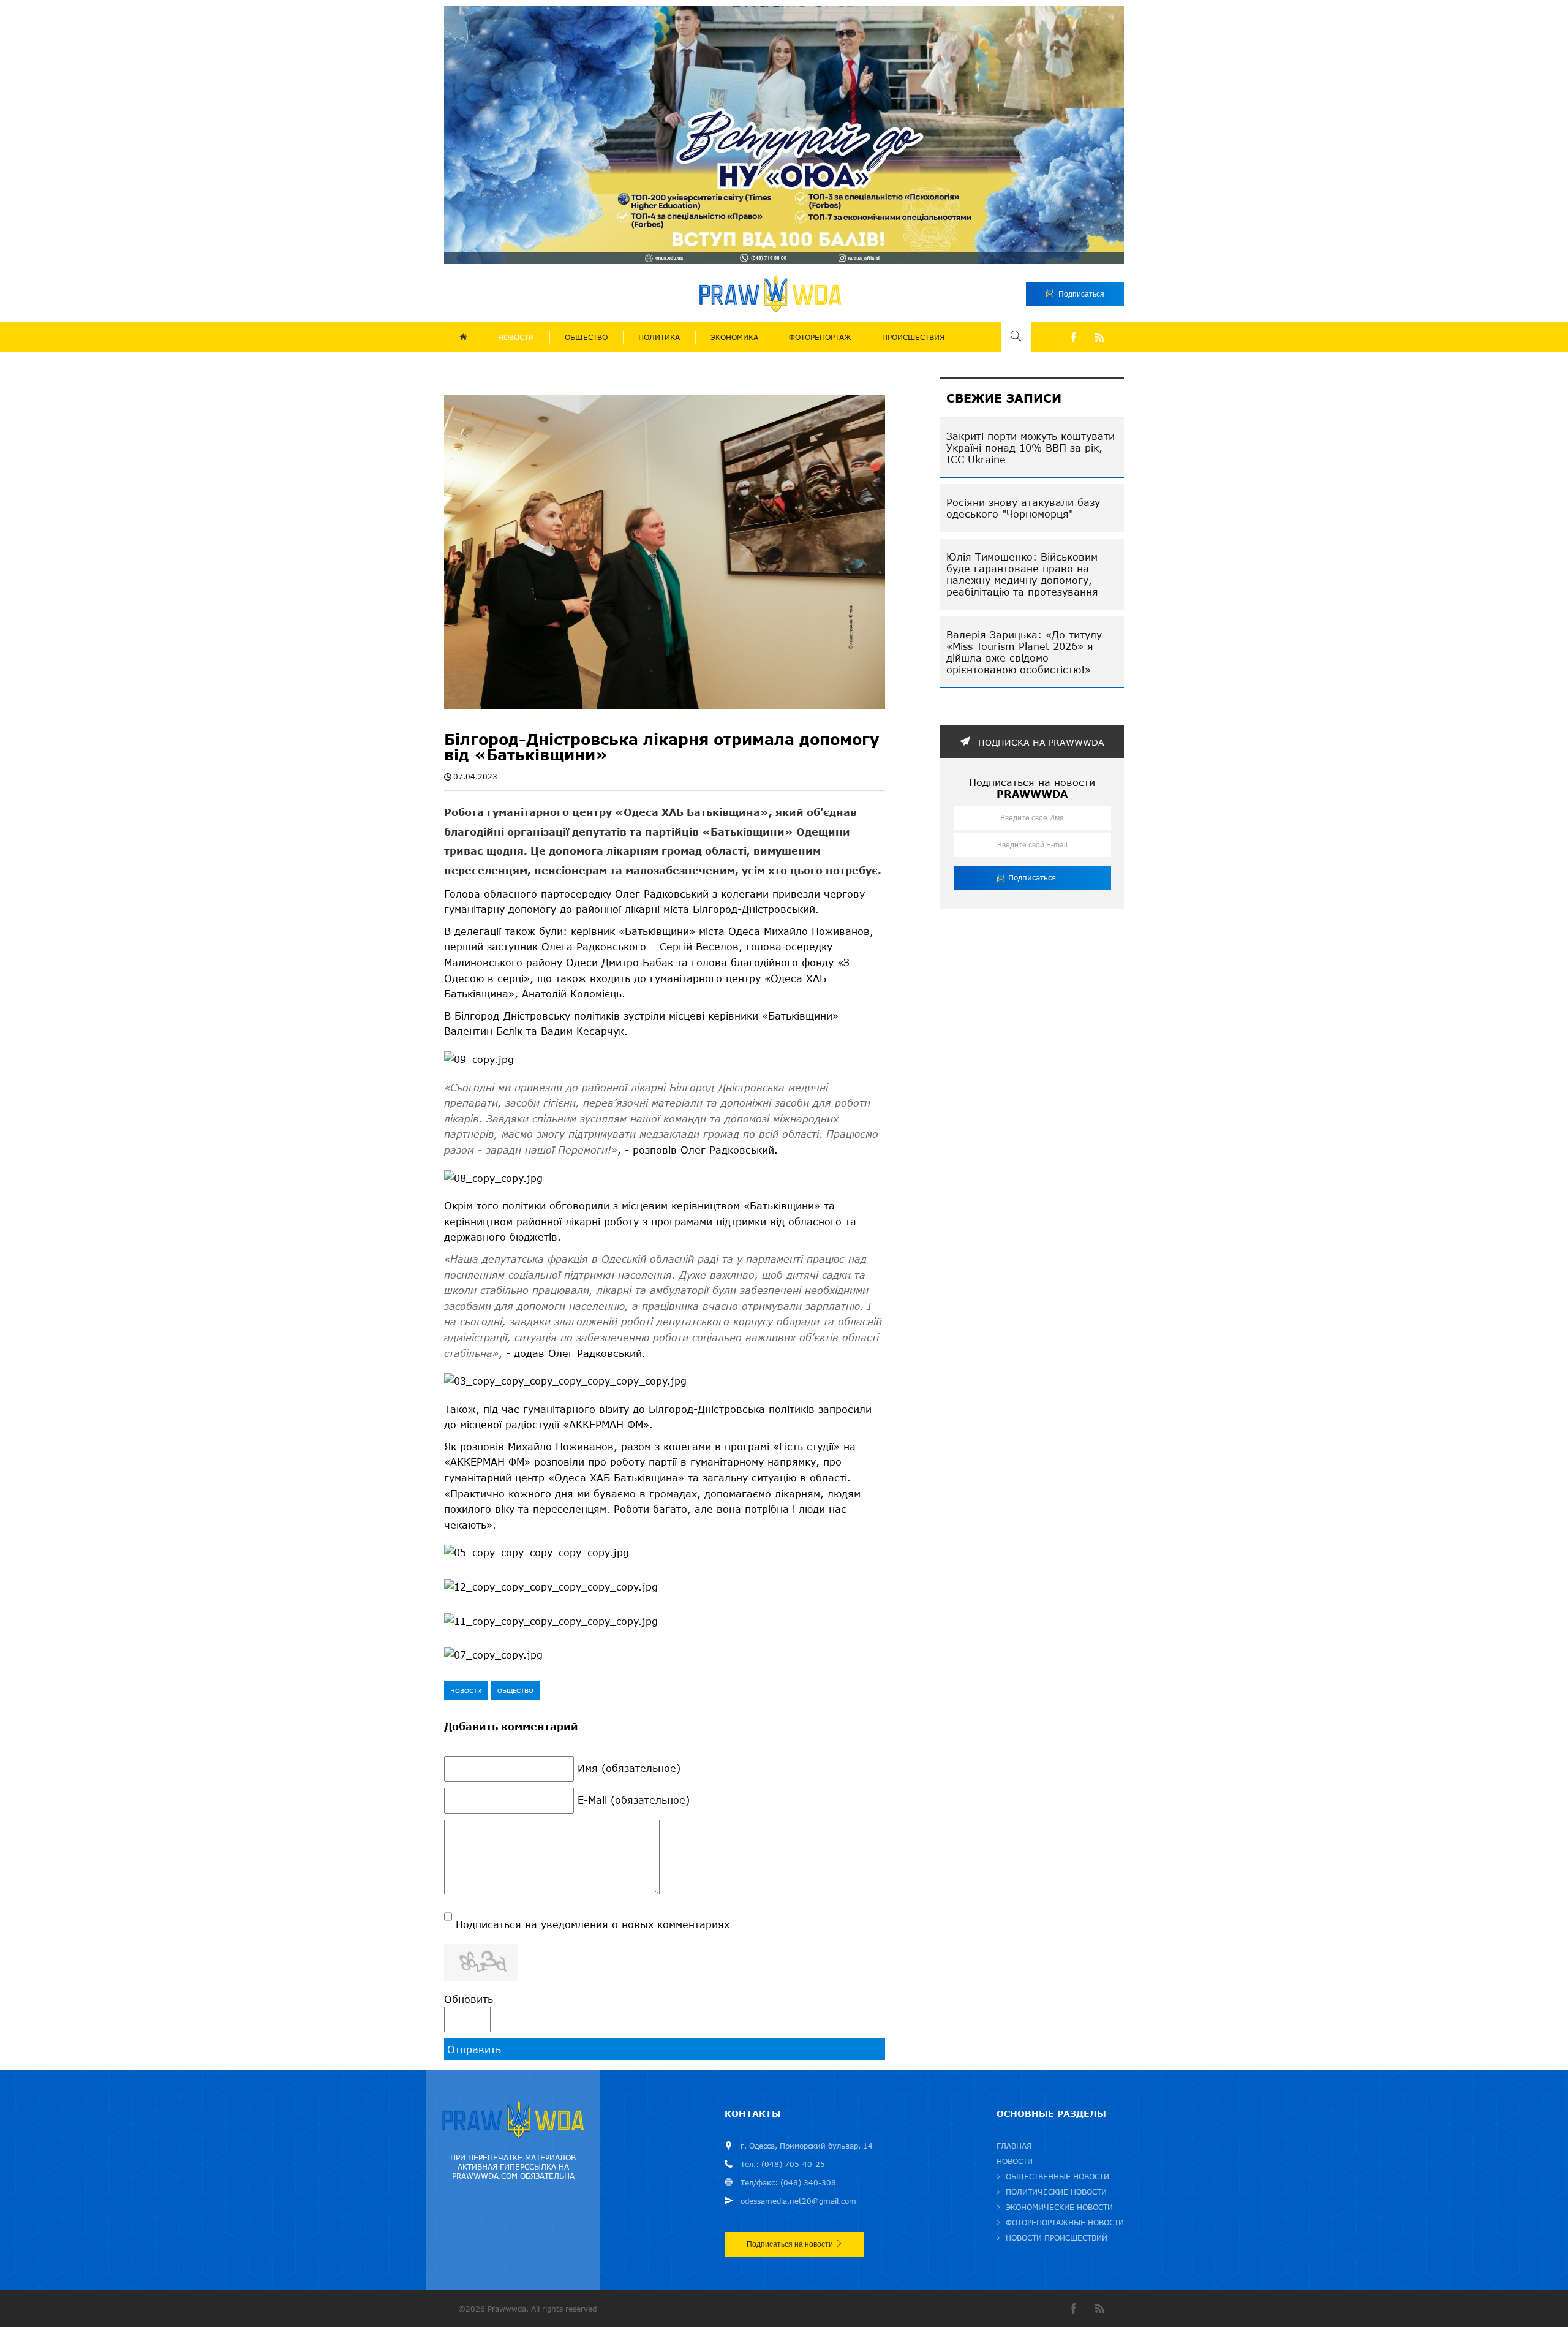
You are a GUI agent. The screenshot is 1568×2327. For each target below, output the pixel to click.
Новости (466, 1690)
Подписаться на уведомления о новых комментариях (593, 1924)
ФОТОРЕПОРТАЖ (820, 337)
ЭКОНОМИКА (734, 337)
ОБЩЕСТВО (586, 337)
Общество (515, 1690)
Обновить (469, 1999)
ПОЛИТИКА (659, 337)
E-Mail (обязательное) (634, 1800)
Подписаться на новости (790, 2244)
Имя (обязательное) (629, 1768)
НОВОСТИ (516, 337)
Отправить (474, 2049)
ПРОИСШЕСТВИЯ (913, 337)
